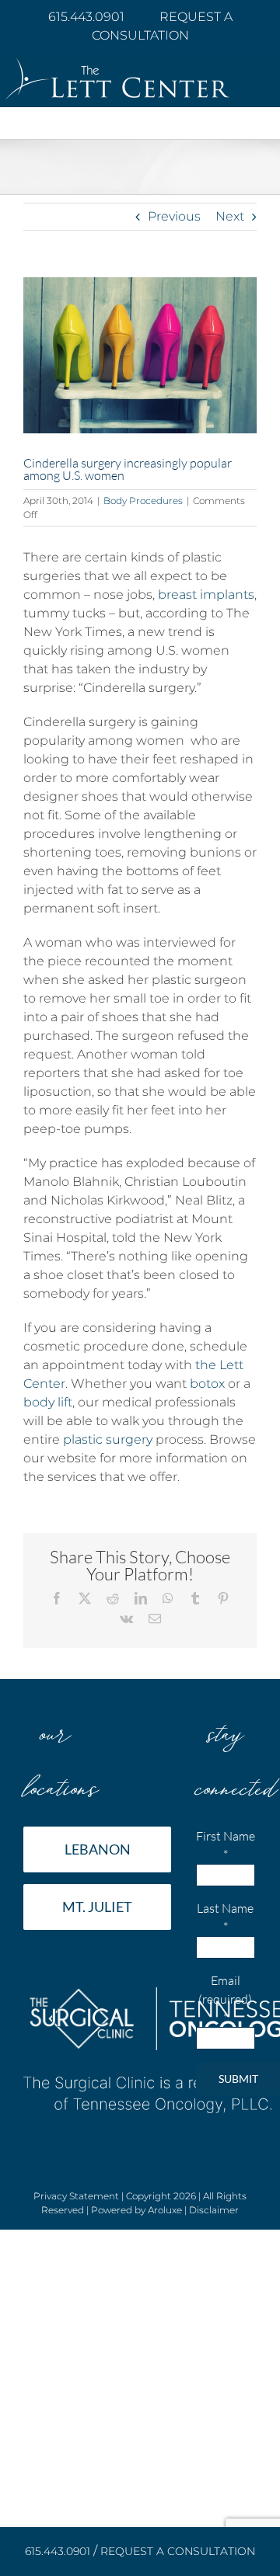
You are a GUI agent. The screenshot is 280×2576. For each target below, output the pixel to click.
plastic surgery (108, 1439)
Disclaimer (214, 2210)
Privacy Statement (76, 2196)
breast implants (206, 594)
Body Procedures (143, 501)
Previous (174, 216)
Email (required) (225, 1999)
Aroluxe (165, 2210)
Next (230, 216)
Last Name (225, 1917)
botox (207, 1384)
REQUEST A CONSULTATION (178, 2551)
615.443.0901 (88, 17)
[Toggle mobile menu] (264, 131)
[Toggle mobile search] (233, 131)
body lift (48, 1402)
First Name (226, 1845)
